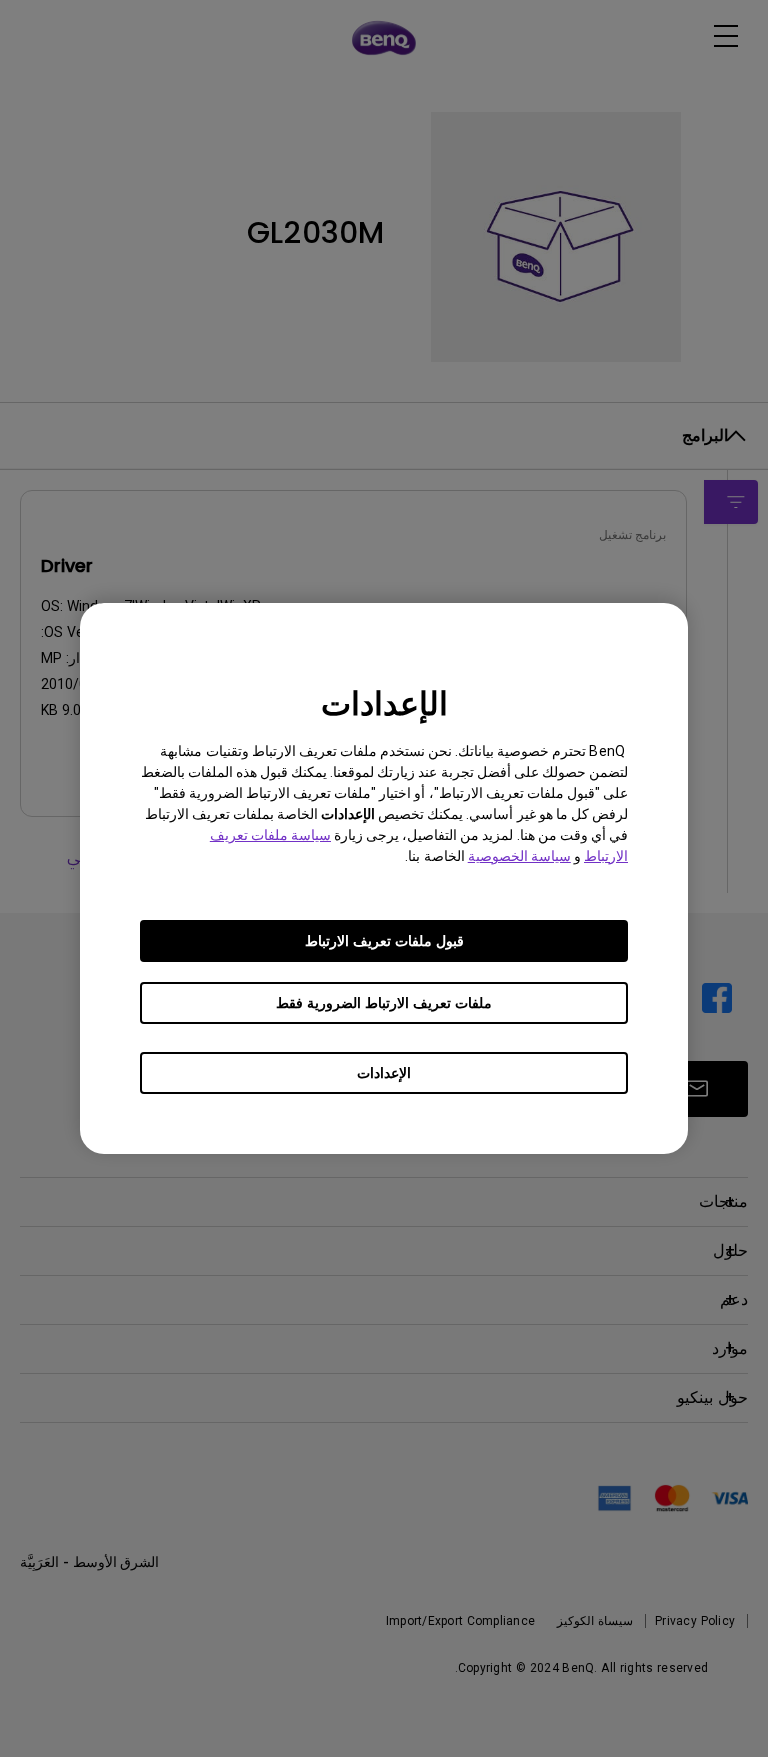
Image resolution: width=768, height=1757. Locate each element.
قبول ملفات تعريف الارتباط (384, 941)
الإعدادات (384, 1073)
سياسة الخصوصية (519, 856)
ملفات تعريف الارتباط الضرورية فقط (384, 1003)
